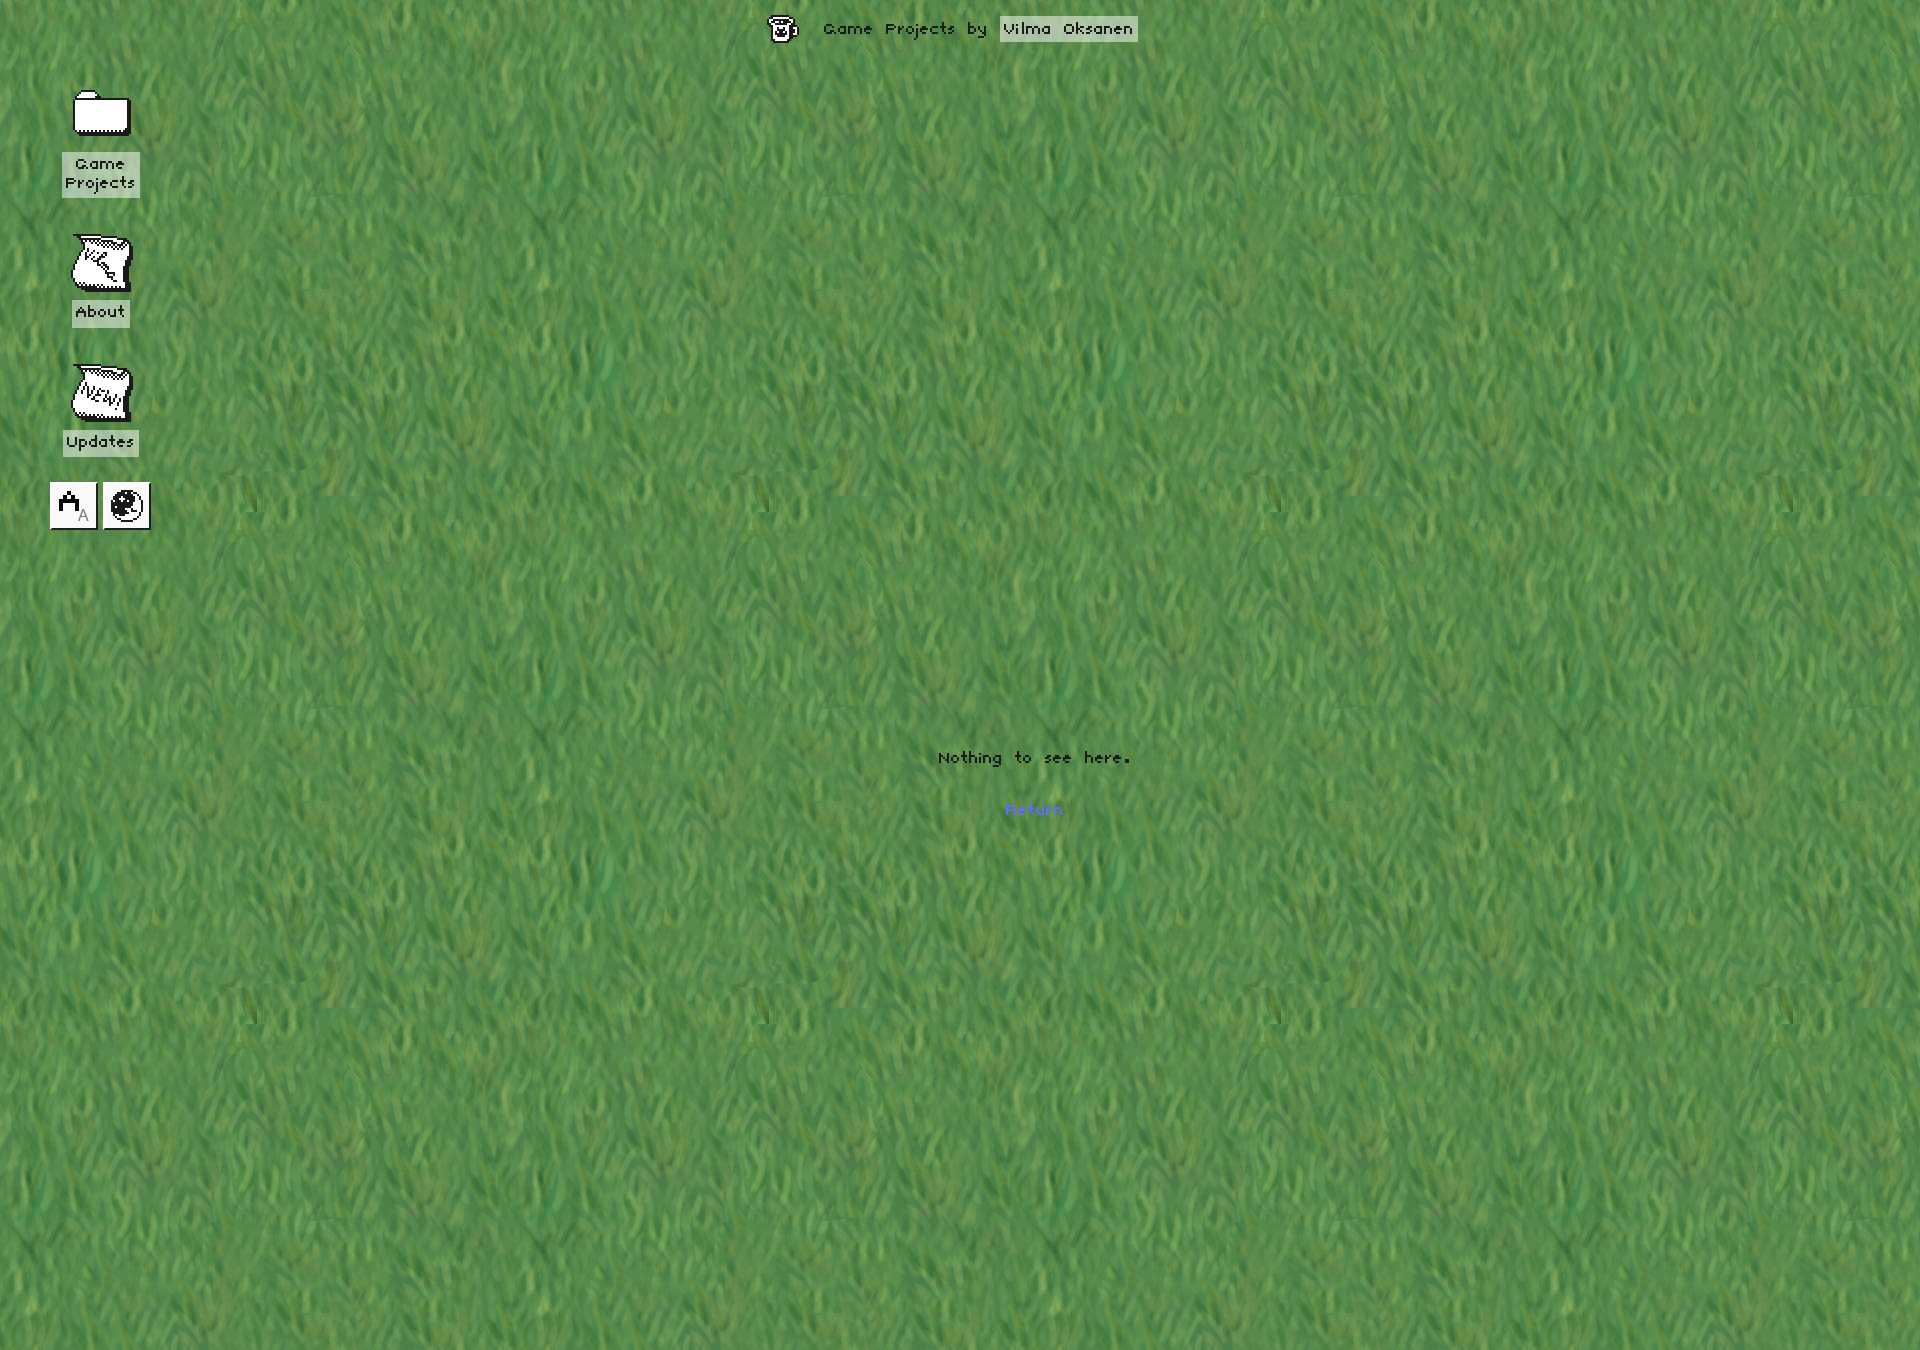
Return (1035, 811)
